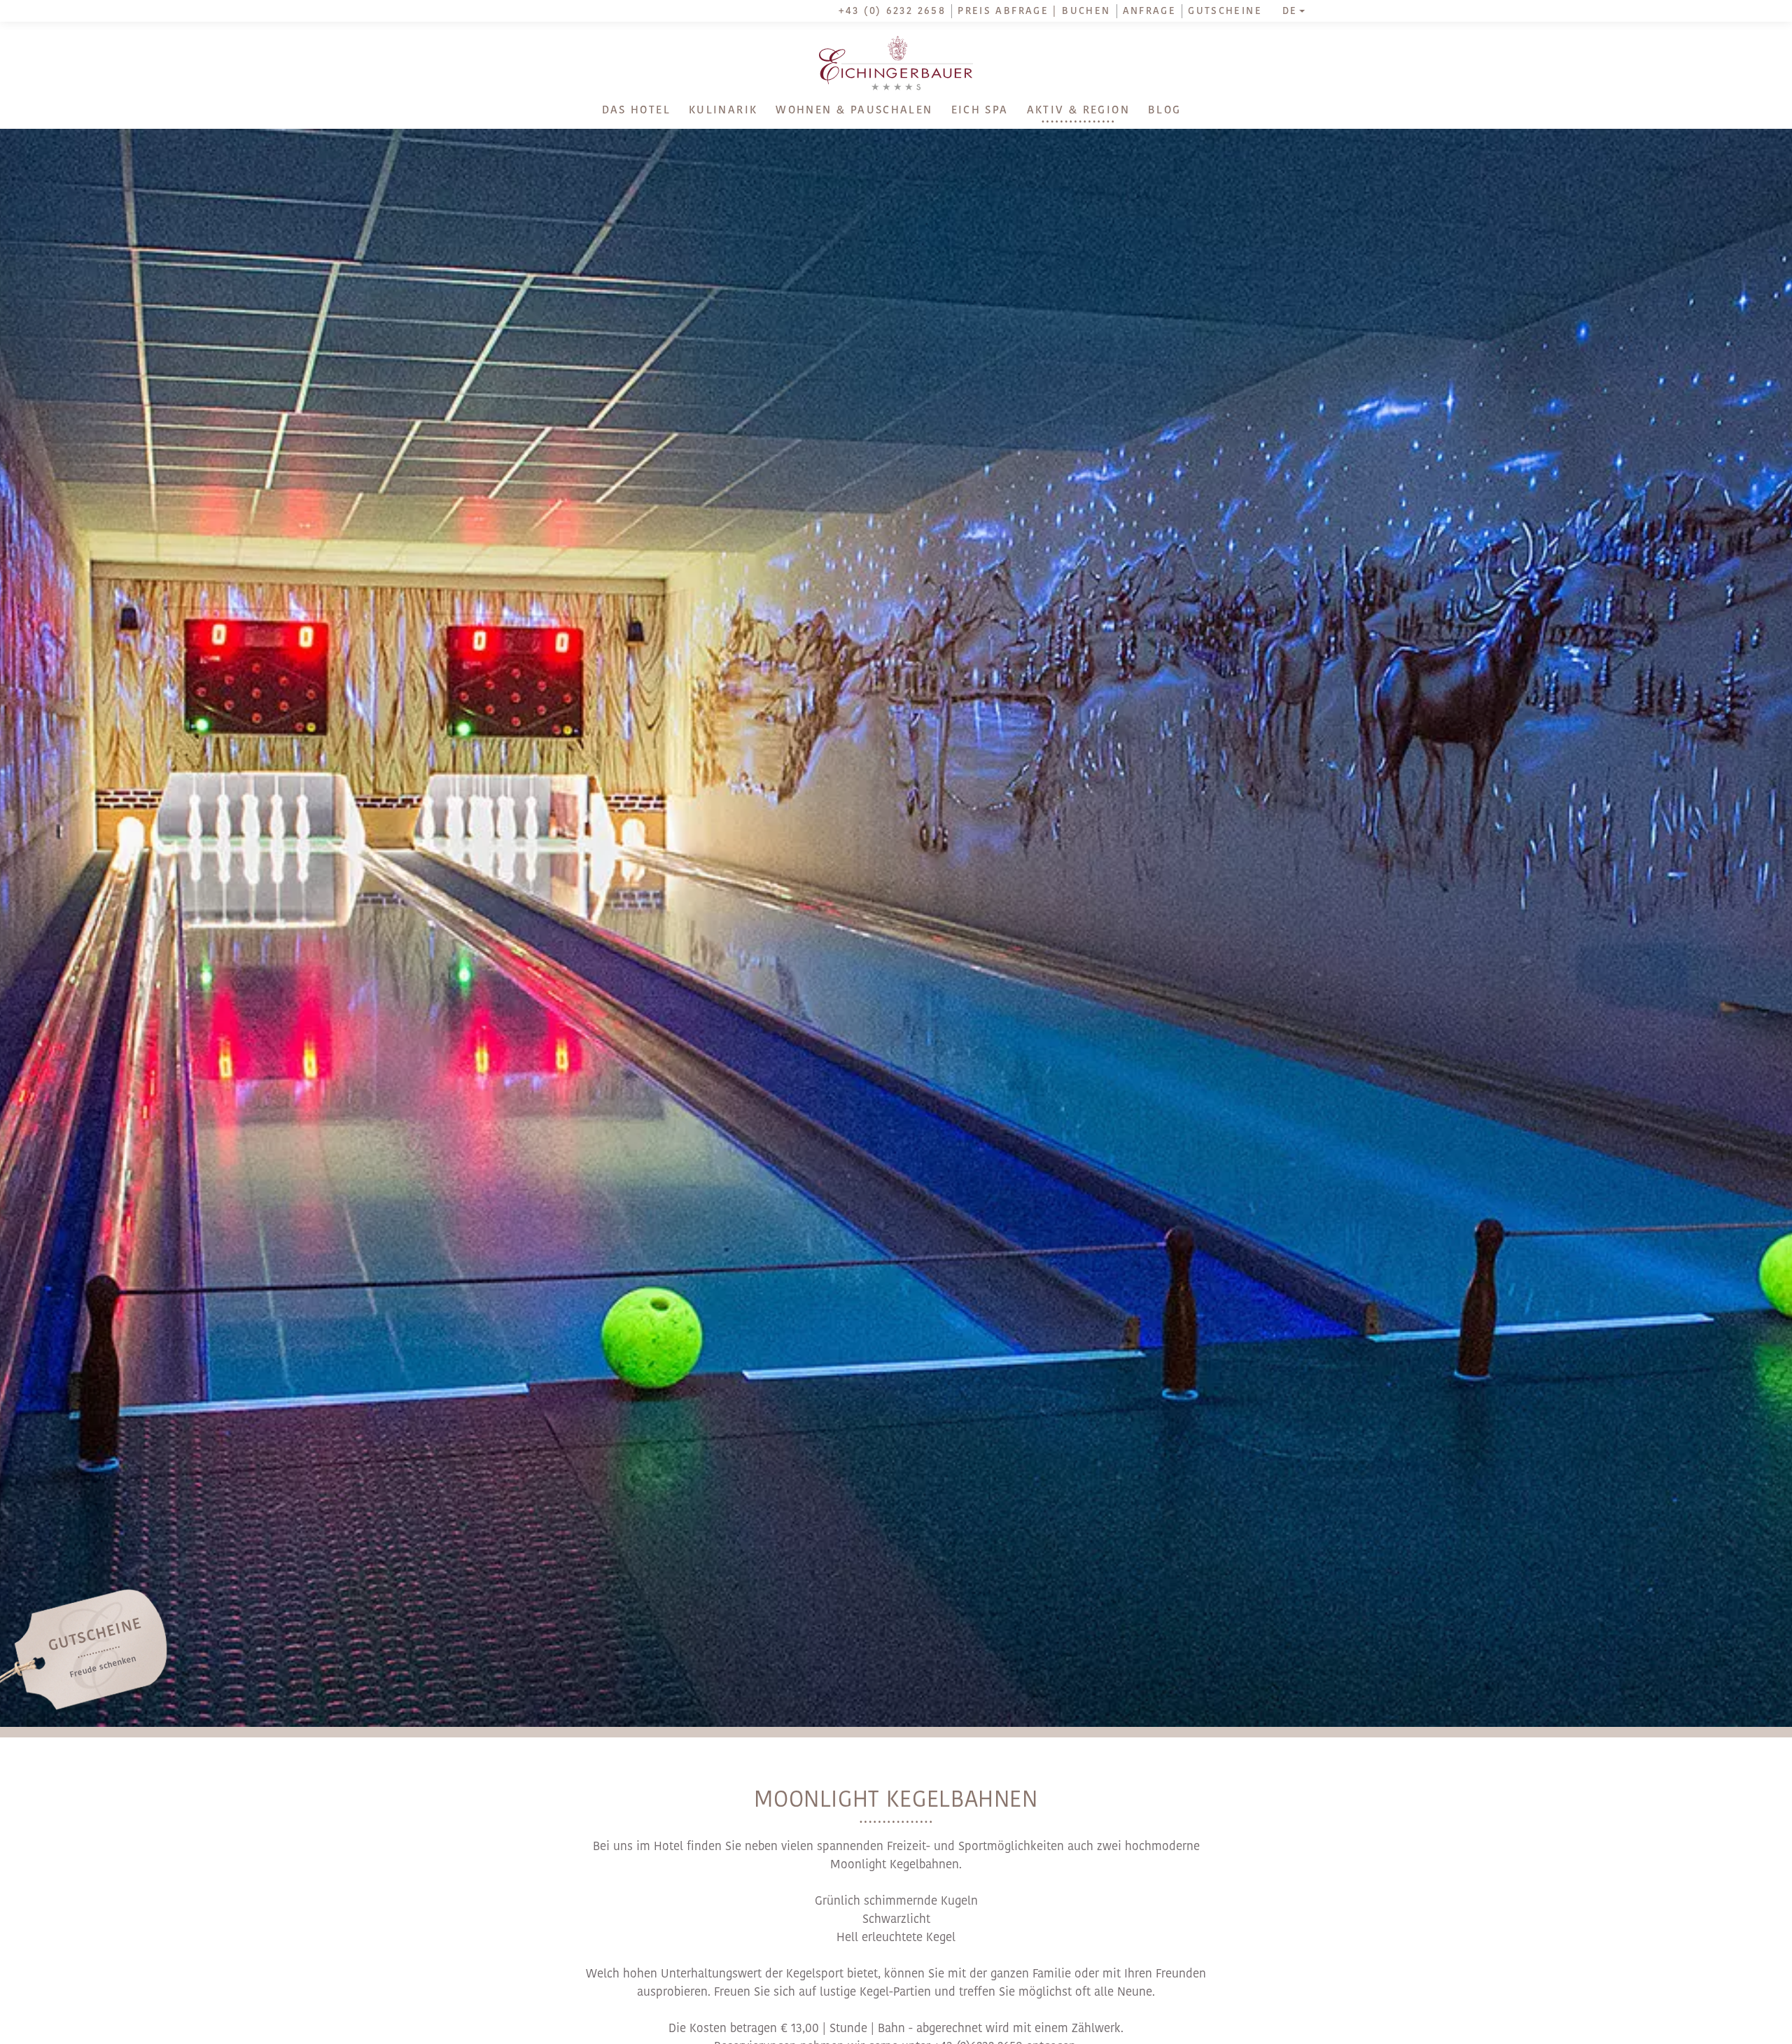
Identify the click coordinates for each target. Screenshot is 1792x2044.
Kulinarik (723, 111)
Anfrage (1150, 12)
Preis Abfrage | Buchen (1034, 12)
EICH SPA (980, 111)
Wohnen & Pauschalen (854, 111)
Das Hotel (636, 111)
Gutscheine (1225, 12)
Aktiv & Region (1078, 111)
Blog (1165, 111)
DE (1290, 12)
